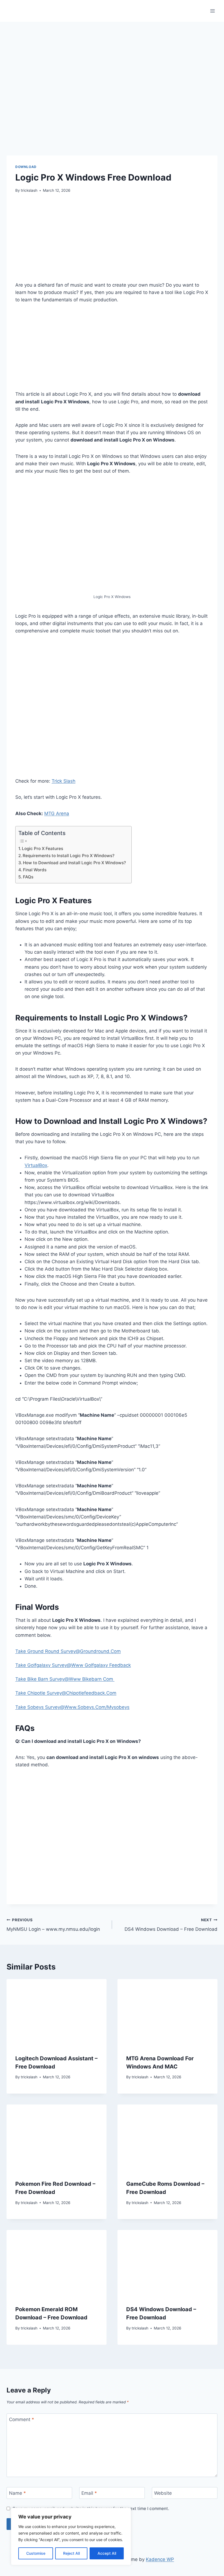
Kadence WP (160, 2559)
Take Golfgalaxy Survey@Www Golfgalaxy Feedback (73, 1665)
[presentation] (57, 2012)
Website (163, 2493)
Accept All (107, 2553)
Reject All (71, 2553)
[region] (71, 2536)
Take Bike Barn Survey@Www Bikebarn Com (65, 1679)
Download (26, 167)
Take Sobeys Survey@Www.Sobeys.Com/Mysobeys (72, 1707)
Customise (36, 2553)
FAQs (28, 877)
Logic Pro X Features (42, 849)
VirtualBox (36, 1165)
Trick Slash (64, 781)
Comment (22, 2419)
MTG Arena (57, 813)
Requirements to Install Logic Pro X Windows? (69, 856)
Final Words (35, 870)
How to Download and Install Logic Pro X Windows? (74, 863)
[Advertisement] (112, 241)
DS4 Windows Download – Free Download (171, 1925)
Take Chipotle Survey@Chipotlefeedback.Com (66, 1693)
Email (89, 2493)
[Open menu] (212, 11)
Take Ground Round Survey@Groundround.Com (68, 1651)
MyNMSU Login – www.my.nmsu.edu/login (53, 1925)
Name (17, 2493)
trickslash (29, 190)
